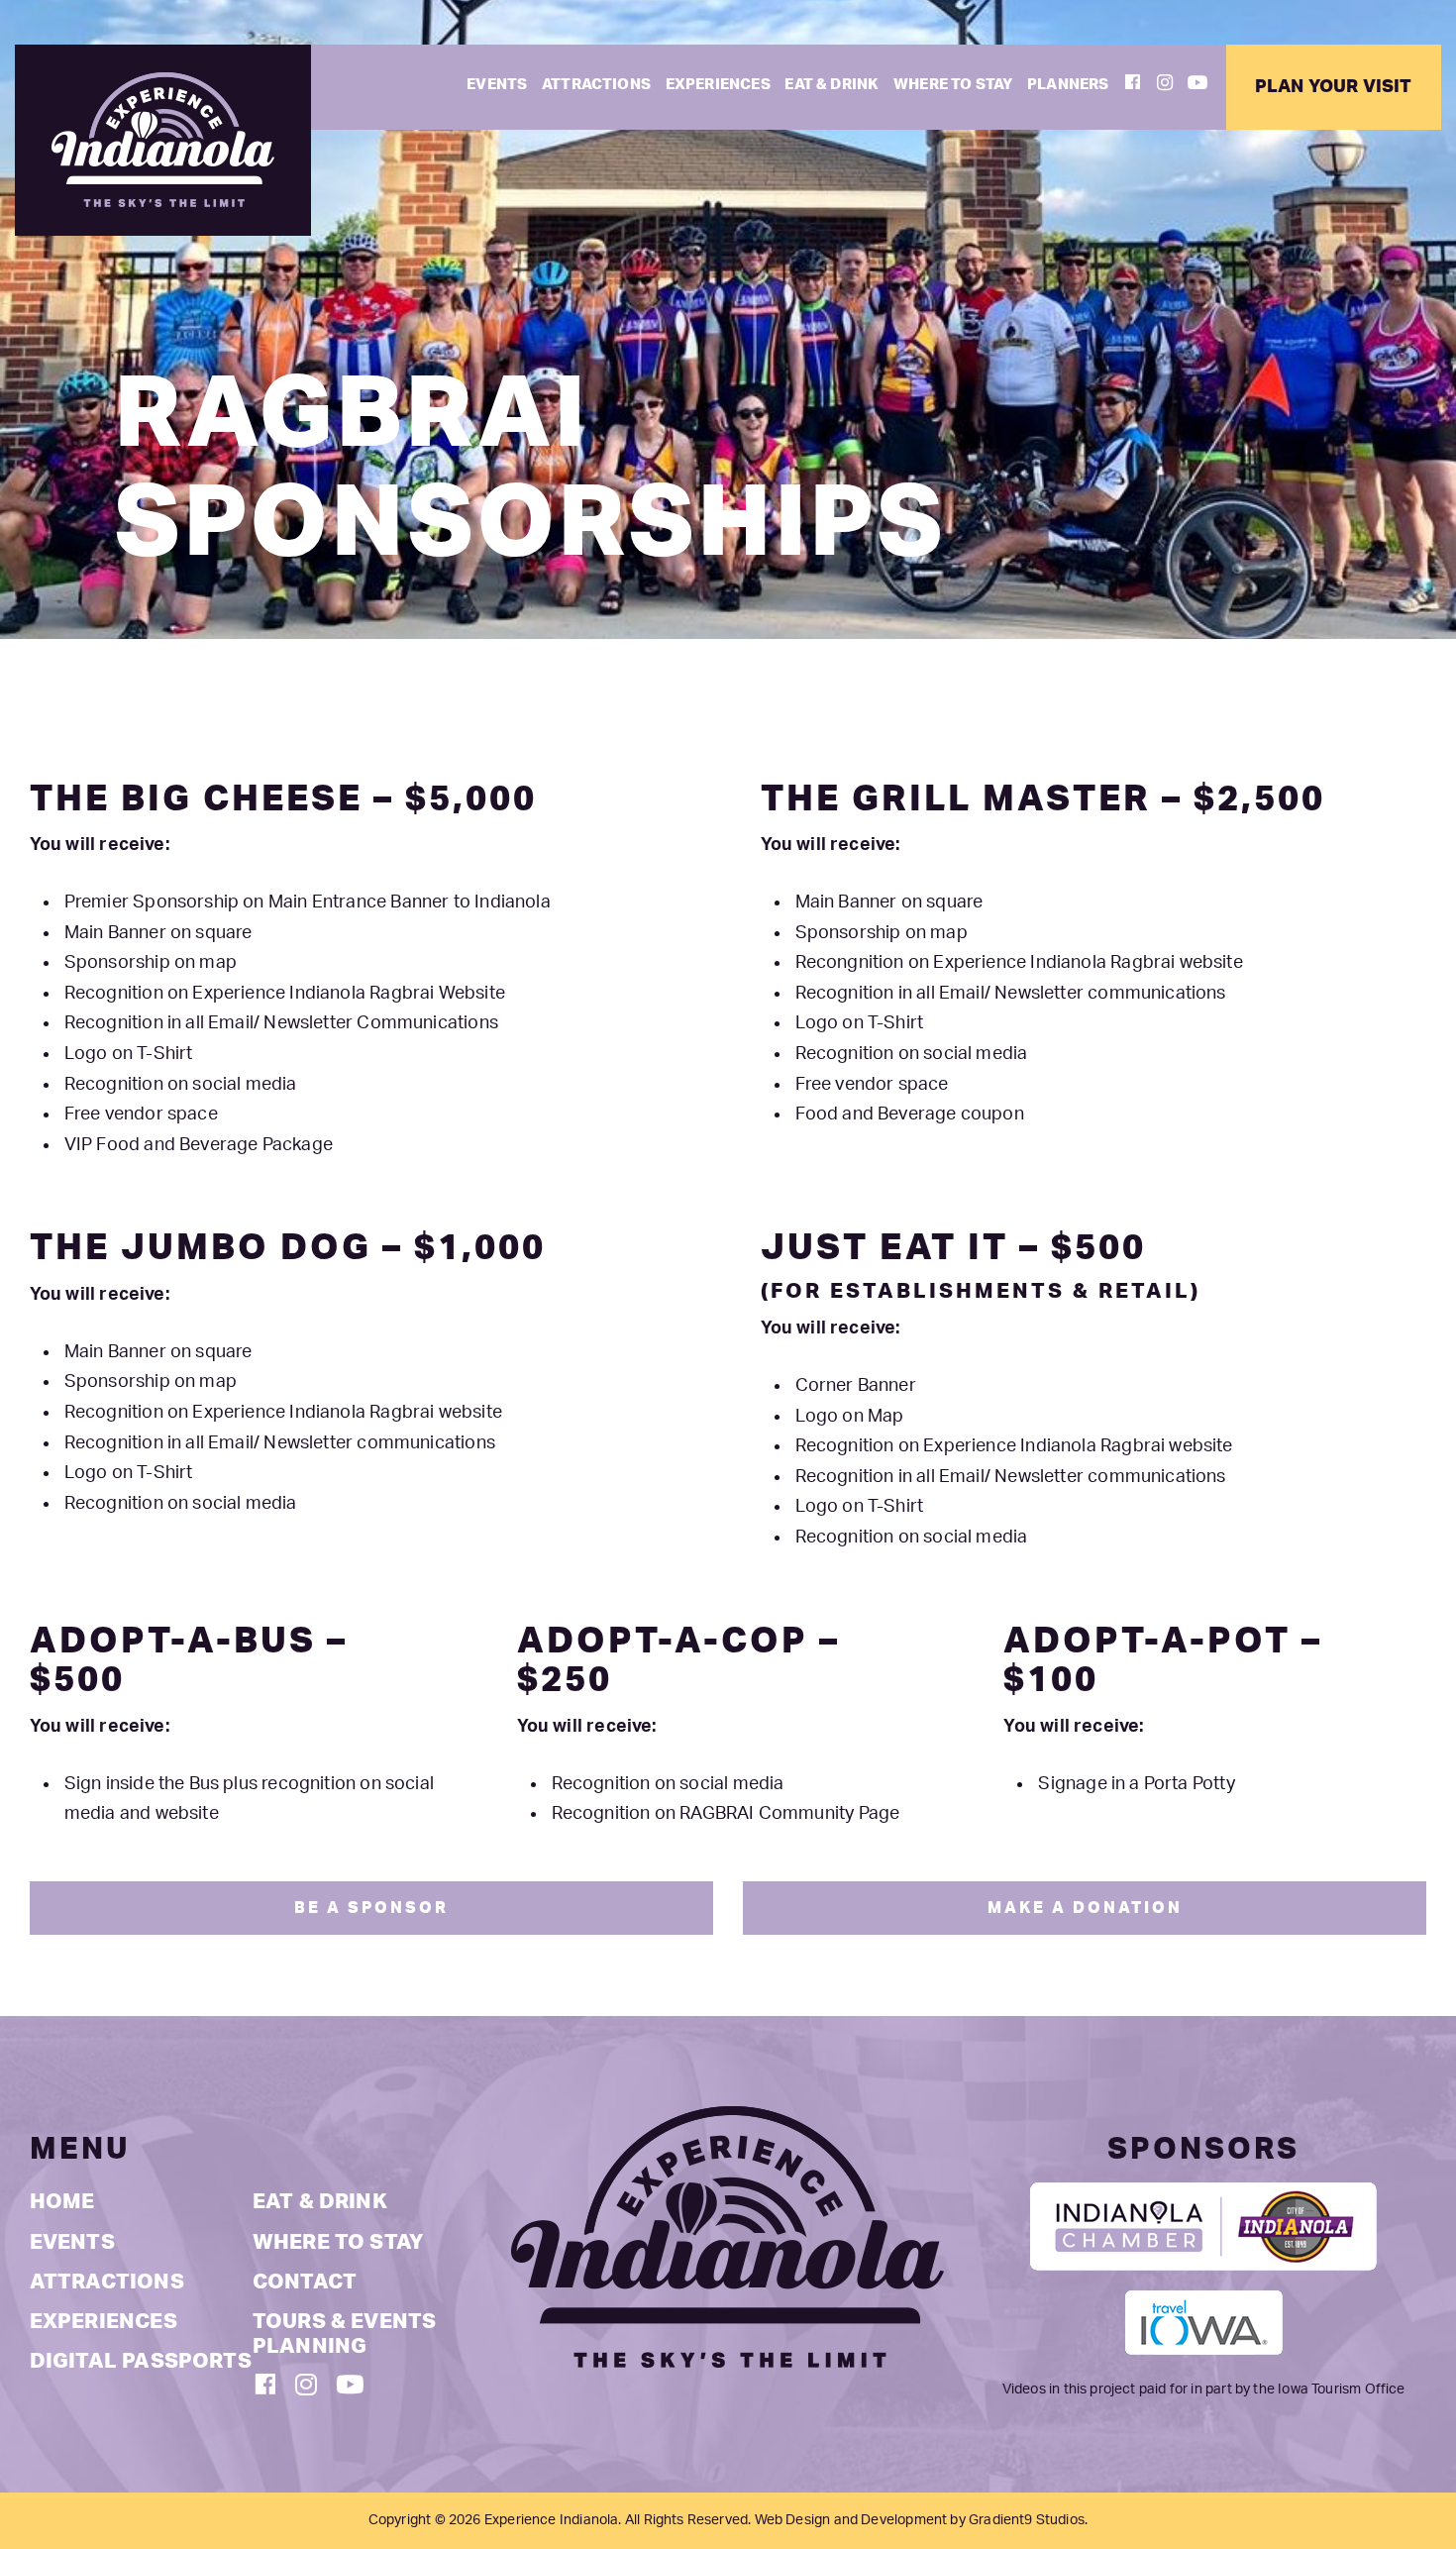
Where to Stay (953, 85)
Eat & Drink (832, 85)
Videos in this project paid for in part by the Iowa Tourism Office (1204, 2390)
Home (62, 2202)
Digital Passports (141, 2361)
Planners (1068, 85)
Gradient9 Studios (1027, 2520)
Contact (305, 2282)
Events (497, 85)
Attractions (596, 85)
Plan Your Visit (1334, 87)
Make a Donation (1085, 1908)
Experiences (718, 85)
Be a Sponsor (371, 1908)
